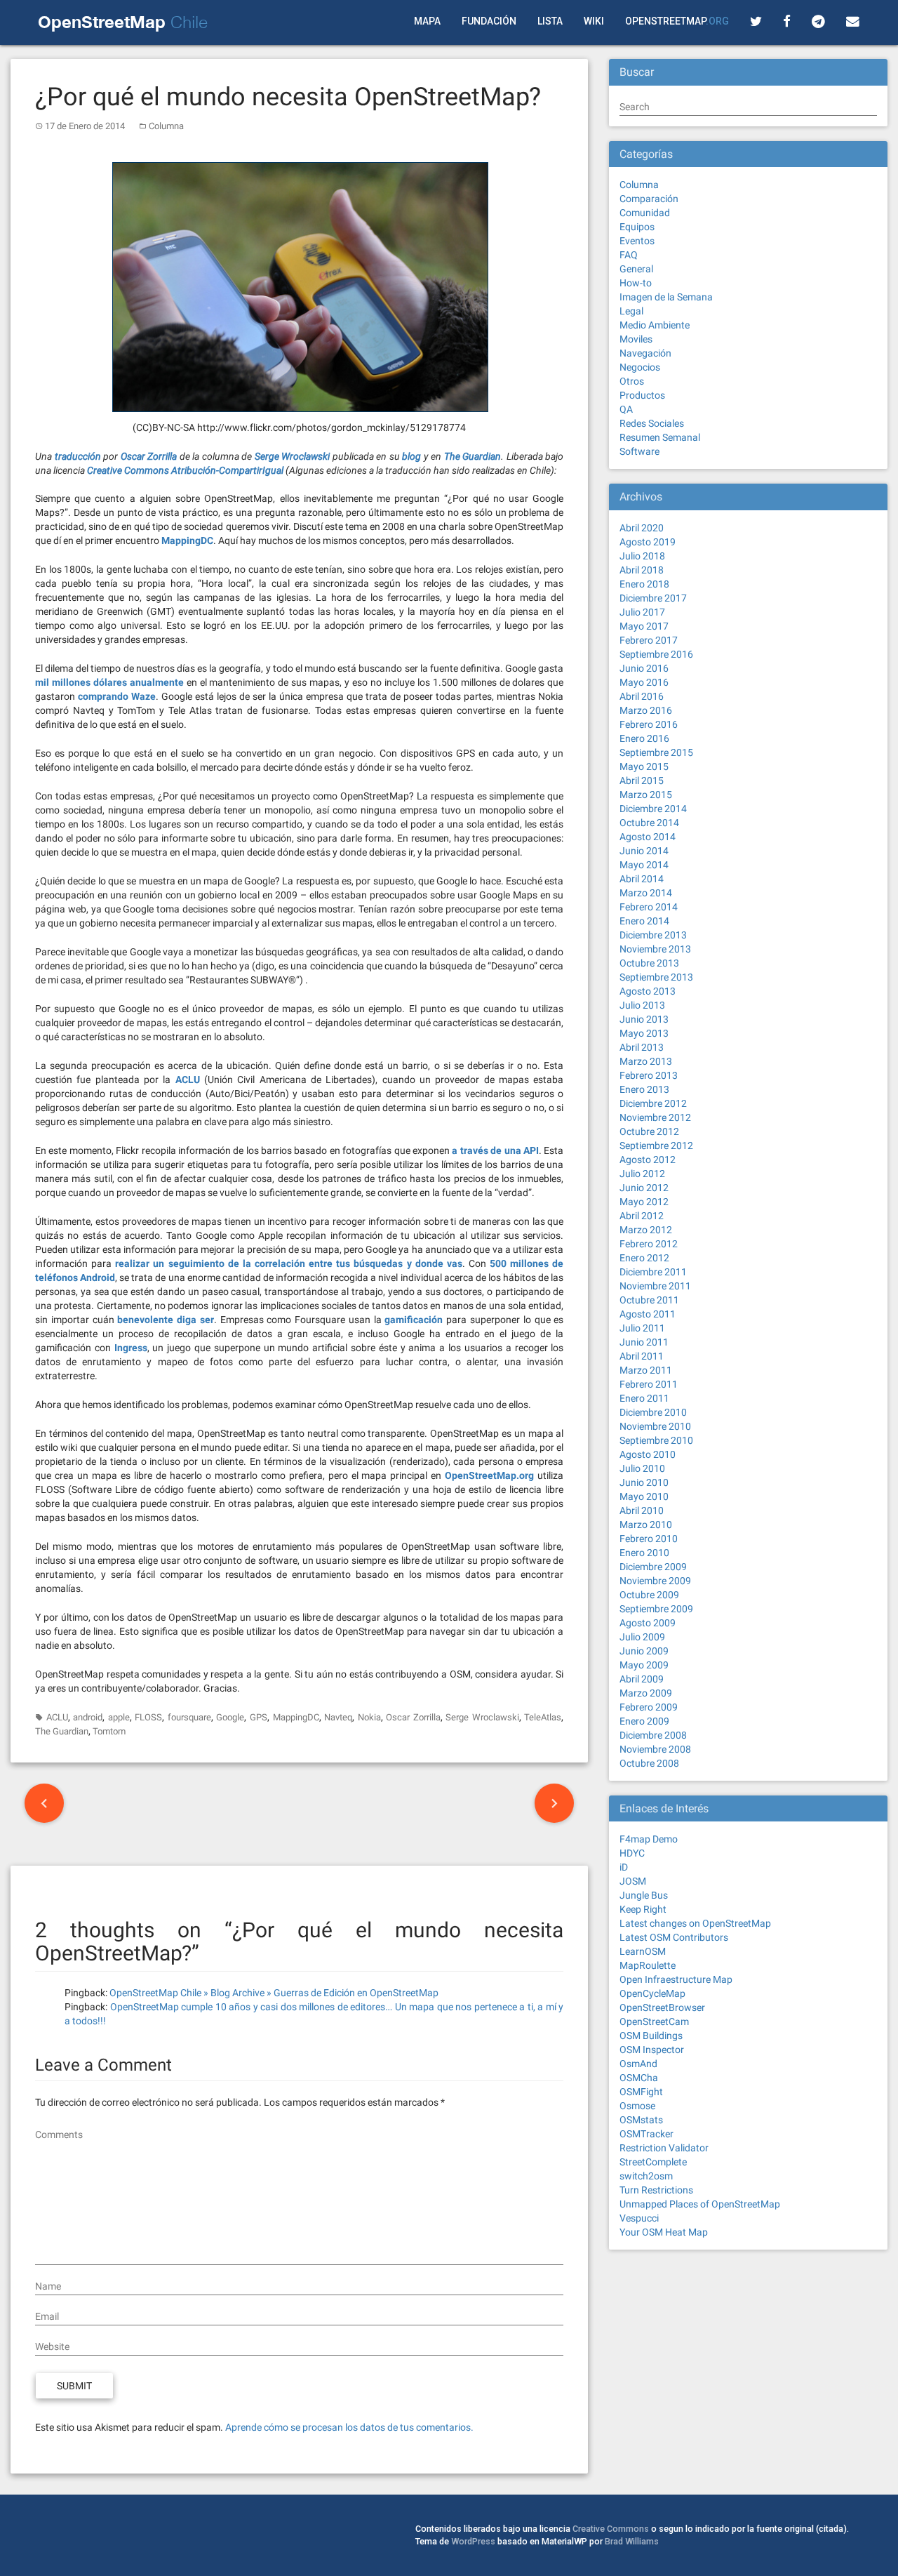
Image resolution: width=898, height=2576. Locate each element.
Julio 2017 (642, 612)
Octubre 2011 (649, 1300)
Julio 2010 (642, 1468)
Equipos (637, 227)
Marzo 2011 (646, 1370)
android (88, 1717)
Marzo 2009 (646, 1693)
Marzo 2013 (646, 1061)
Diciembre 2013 (653, 935)
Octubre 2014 (649, 823)
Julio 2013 (642, 1005)
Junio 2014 (644, 851)
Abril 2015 (642, 781)
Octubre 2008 (649, 1763)
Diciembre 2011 (653, 1272)
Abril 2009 (642, 1679)
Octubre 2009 (649, 1595)
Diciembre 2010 (653, 1412)
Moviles (636, 339)
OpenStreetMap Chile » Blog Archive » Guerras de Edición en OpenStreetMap (274, 1993)
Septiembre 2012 (656, 1146)
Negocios (640, 367)
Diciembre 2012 (653, 1103)
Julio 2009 (642, 1637)
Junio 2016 (644, 668)
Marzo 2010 (646, 1525)
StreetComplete (653, 2162)
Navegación (645, 353)
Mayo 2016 (644, 682)
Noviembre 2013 (655, 949)
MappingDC (296, 1717)
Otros (632, 381)
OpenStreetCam (654, 2021)
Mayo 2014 (644, 865)
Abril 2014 (642, 879)
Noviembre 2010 (655, 1426)
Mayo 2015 (644, 766)
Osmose (637, 2106)
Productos (642, 395)
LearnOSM (643, 1951)
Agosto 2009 (648, 1623)
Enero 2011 (644, 1398)
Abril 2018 (642, 570)
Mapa (427, 21)
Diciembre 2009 (653, 1567)
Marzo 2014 (646, 893)
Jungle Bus (644, 1895)
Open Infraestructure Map (676, 1979)
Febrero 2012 (649, 1244)
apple (119, 1717)
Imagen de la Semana (666, 297)
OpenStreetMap (677, 21)
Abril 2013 (642, 1047)
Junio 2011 (644, 1342)
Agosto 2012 (648, 1160)
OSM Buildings (651, 2036)
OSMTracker (646, 2134)
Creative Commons (611, 2529)
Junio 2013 (644, 1019)
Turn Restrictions (656, 2190)
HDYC (632, 1853)
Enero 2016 (644, 738)
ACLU (57, 1717)
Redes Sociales (652, 423)
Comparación (649, 199)
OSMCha (639, 2078)
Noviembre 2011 (655, 1286)
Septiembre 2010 (656, 1440)
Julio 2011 (642, 1328)
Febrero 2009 (649, 1707)
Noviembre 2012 (655, 1117)
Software (639, 451)
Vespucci (639, 2218)
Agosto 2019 (648, 542)
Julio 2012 (642, 1174)
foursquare (189, 1717)
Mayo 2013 (644, 1033)
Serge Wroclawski (482, 1717)
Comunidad (645, 213)
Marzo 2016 (646, 710)
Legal (631, 311)
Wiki (594, 21)
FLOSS (148, 1717)
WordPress (473, 2541)
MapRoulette (648, 1965)
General (636, 269)
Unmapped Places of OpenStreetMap (700, 2204)
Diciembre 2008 (653, 1735)
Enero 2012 (644, 1258)
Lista (550, 21)
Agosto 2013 (648, 991)
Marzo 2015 (646, 795)
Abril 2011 (642, 1356)
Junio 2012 (644, 1188)
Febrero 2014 (649, 907)
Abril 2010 (642, 1511)
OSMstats (641, 2120)
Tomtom (109, 1731)
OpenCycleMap (652, 1993)
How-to (636, 283)
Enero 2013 (644, 1089)
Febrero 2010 (649, 1539)
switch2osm (646, 2176)
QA (626, 409)
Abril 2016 (642, 696)
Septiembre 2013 (656, 977)
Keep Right (643, 1909)
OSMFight (641, 2092)
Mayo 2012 (644, 1202)
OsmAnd (638, 2064)
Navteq (338, 1717)
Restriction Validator (664, 2148)
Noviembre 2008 (655, 1749)
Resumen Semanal (660, 437)
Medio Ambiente (655, 325)
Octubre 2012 (649, 1131)
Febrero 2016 (649, 724)
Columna (166, 126)
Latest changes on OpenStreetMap (695, 1923)
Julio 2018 (642, 556)
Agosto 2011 (648, 1314)
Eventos (637, 241)
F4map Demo (649, 1839)
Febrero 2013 (649, 1075)
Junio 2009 (644, 1651)
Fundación (489, 21)
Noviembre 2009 (655, 1581)
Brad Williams (632, 2541)
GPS (259, 1717)
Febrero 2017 (649, 640)
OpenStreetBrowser (662, 2007)
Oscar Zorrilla (413, 1717)
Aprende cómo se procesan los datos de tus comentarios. (349, 2427)
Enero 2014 (644, 921)
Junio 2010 (644, 1482)
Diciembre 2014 (653, 809)
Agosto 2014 (648, 837)
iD (624, 1867)
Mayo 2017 (644, 626)
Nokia (369, 1717)
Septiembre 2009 (656, 1609)
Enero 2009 (644, 1721)
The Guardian (62, 1731)
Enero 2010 (644, 1553)
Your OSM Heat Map (664, 2232)
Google (230, 1717)
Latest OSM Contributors (674, 1937)
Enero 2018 (644, 584)
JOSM (633, 1881)
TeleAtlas (543, 1717)
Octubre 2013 (649, 963)
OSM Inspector (652, 2050)
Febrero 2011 (649, 1384)
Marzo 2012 (646, 1230)
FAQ (629, 255)
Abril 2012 (642, 1216)
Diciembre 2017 (653, 598)
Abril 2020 (642, 528)
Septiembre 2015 (656, 752)
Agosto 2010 (648, 1454)
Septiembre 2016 (656, 654)
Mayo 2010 (644, 1496)
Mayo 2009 (644, 1665)
